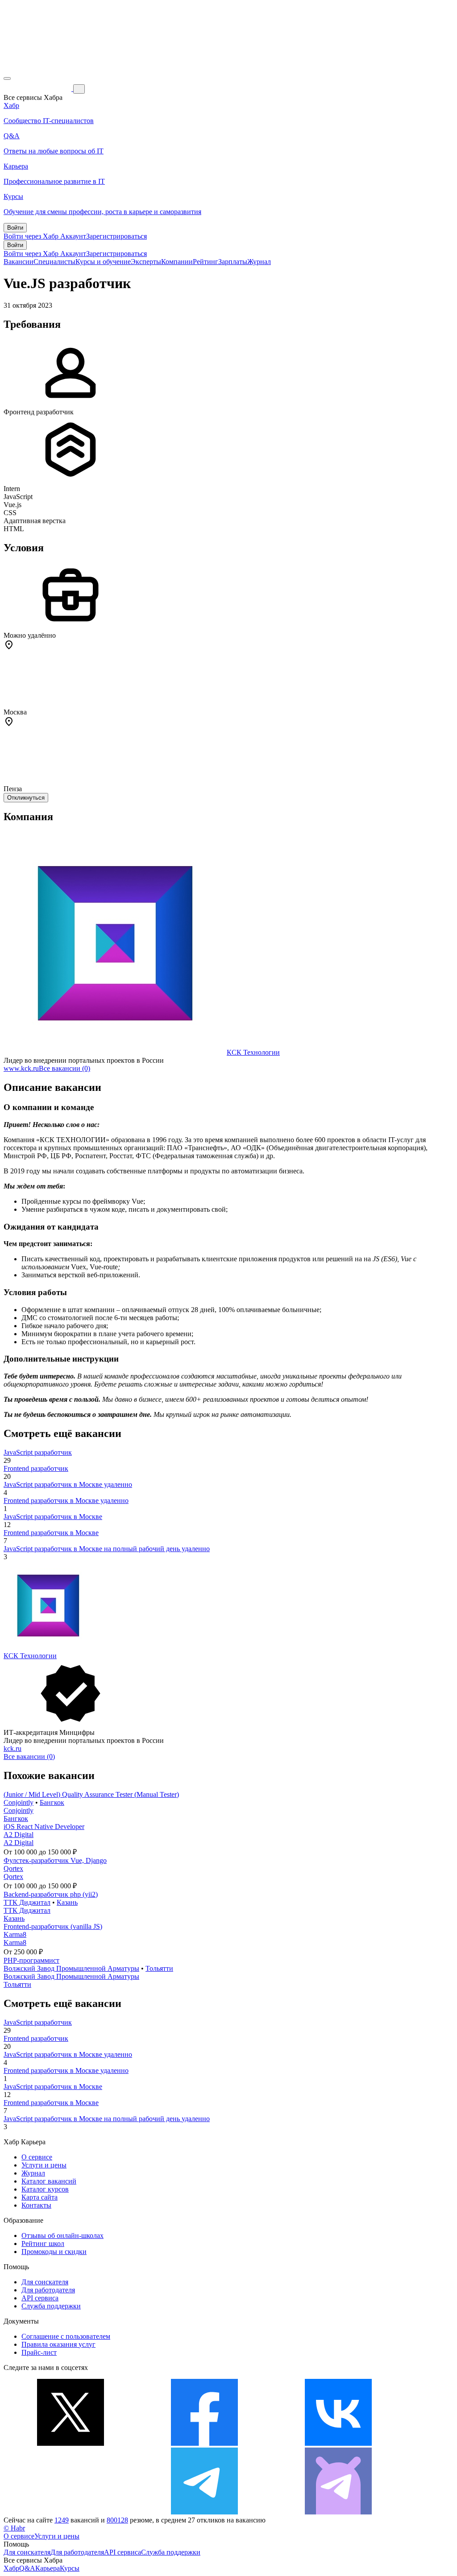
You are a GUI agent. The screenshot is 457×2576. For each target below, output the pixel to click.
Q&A (27, 2568)
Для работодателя (48, 2290)
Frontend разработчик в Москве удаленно (66, 1501)
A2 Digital (19, 1835)
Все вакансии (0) (64, 1068)
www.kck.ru (21, 1068)
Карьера (48, 2568)
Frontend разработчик (36, 1468)
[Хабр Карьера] (38, 89)
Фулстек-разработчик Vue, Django (55, 1860)
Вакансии (19, 262)
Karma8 (15, 1934)
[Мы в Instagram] (71, 2512)
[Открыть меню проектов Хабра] (7, 78)
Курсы (70, 2568)
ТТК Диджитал (27, 1902)
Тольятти (159, 1968)
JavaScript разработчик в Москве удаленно (68, 1484)
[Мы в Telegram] (204, 2512)
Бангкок (52, 1802)
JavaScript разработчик (38, 1452)
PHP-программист (31, 1960)
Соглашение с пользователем (66, 2336)
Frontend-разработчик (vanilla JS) (53, 1926)
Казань (67, 1902)
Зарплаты (233, 262)
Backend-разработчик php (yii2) (51, 1894)
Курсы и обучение (103, 262)
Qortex (13, 1868)
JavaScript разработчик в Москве (53, 1517)
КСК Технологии (253, 1052)
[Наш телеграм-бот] (338, 2512)
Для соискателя (45, 2282)
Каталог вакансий (49, 2181)
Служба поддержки (51, 2306)
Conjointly (19, 1802)
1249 (62, 2520)
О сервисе (37, 2157)
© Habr (14, 2528)
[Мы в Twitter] (71, 2443)
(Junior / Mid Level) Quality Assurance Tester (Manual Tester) (91, 1794)
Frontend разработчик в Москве (51, 1533)
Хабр (11, 2568)
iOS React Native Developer (44, 1827)
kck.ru (12, 1748)
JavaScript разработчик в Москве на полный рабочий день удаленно (107, 1549)
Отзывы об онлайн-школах (62, 2235)
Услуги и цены (44, 2165)
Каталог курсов (45, 2189)
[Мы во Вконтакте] (338, 2443)
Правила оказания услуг (58, 2344)
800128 (117, 2520)
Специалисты (54, 262)
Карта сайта (39, 2197)
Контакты (36, 2205)
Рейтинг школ (43, 2244)
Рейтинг (206, 262)
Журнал (259, 262)
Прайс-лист (39, 2352)
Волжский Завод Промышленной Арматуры (71, 1968)
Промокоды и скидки (54, 2252)
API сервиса (40, 2298)
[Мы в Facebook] (204, 2443)
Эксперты (146, 262)
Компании (177, 262)
